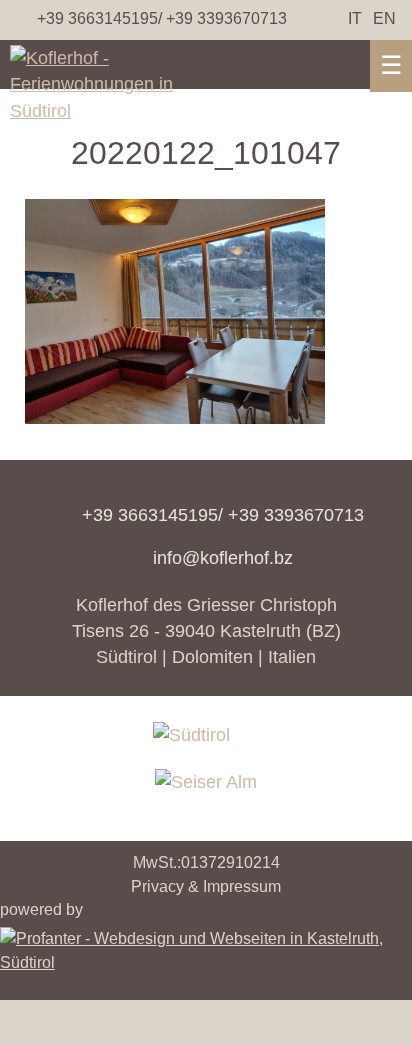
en (384, 18)
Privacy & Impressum (206, 886)
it (355, 18)
